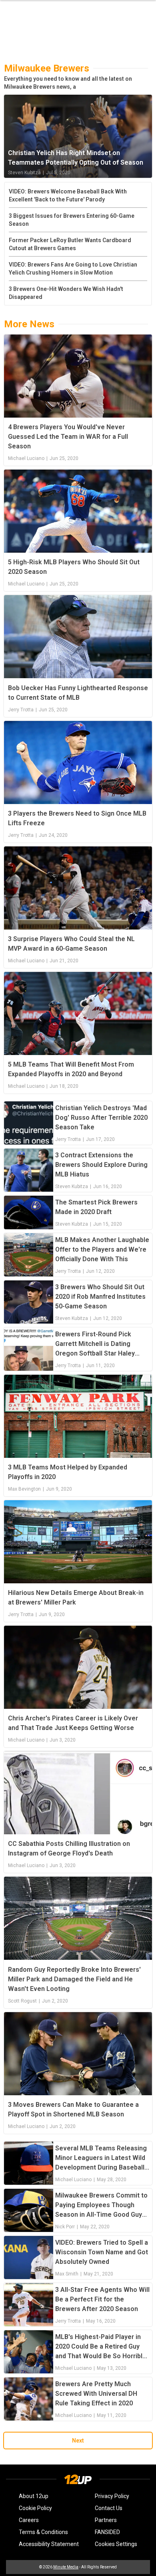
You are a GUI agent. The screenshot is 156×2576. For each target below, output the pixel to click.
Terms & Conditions (43, 2532)
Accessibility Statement (49, 2544)
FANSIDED (107, 2532)
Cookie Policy (35, 2508)
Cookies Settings (116, 2544)
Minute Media (66, 2567)
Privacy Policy (112, 2496)
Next (78, 2441)
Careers (29, 2520)
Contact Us (109, 2508)
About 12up (34, 2496)
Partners (106, 2520)
